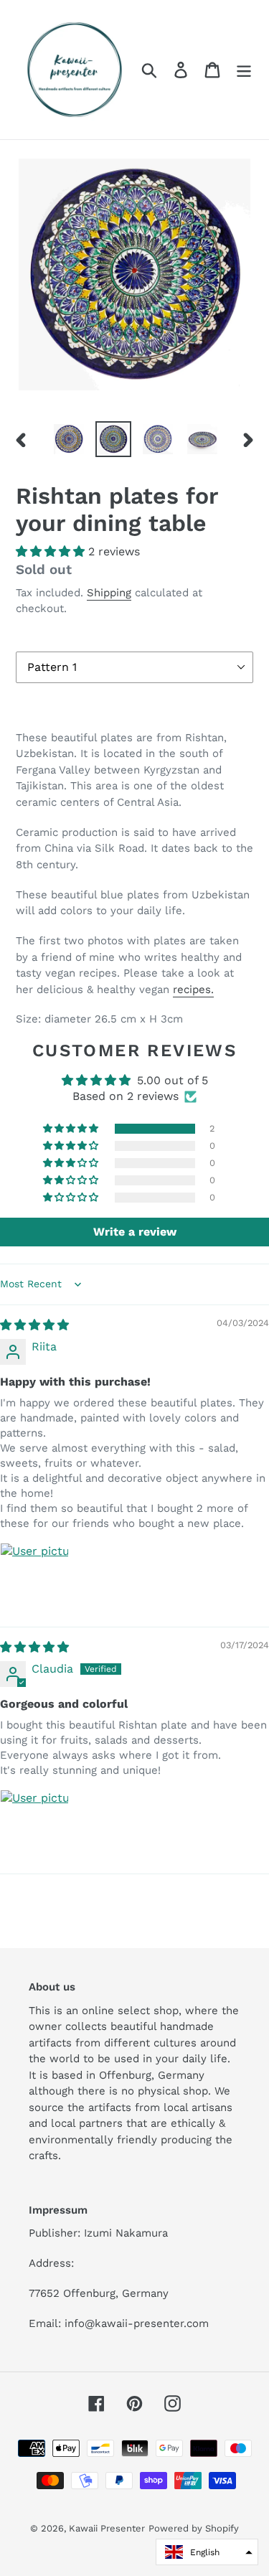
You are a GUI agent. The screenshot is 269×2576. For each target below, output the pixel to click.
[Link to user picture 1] (34, 1577)
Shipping (109, 593)
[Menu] (244, 70)
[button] (52, 551)
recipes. (193, 989)
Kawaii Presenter (107, 2528)
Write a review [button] (135, 1232)
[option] (69, 439)
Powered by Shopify (194, 2528)
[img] (34, 1325)
